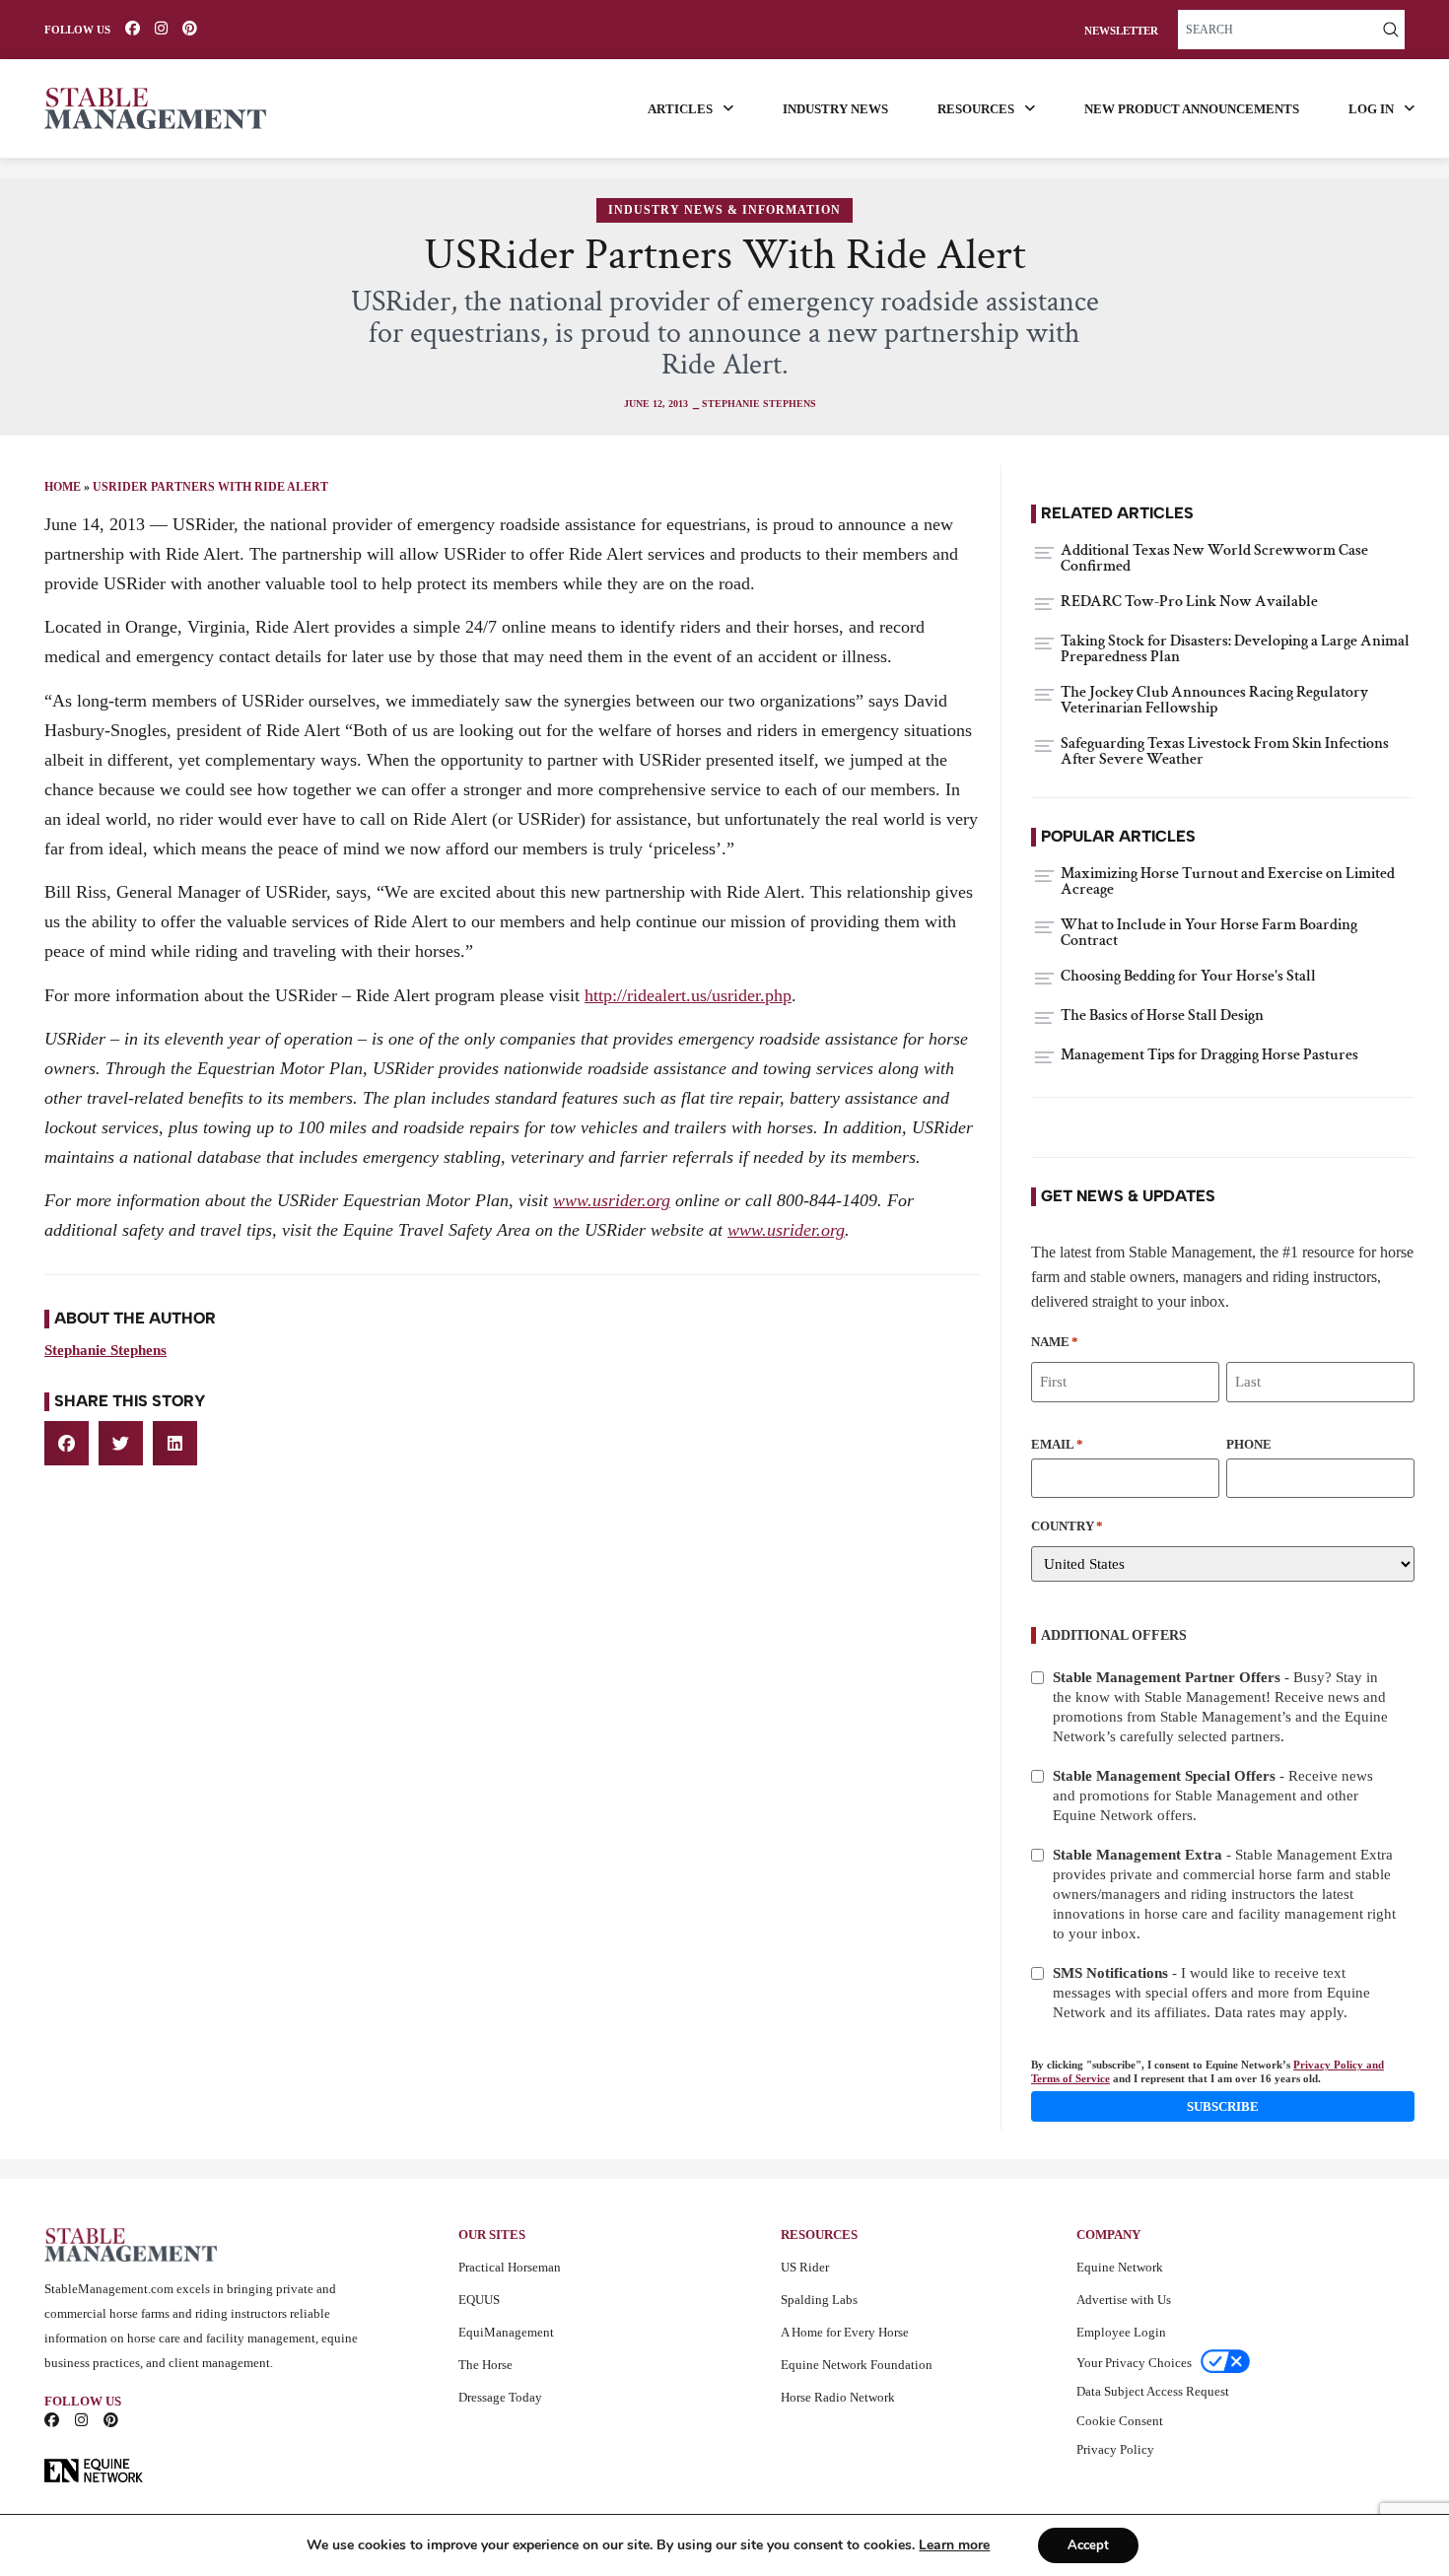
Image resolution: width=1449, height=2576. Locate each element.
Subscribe (1223, 2106)
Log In (1371, 109)
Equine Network (1120, 2267)
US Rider (805, 2267)
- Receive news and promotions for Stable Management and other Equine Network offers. (1213, 1796)
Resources (976, 109)
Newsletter (1121, 31)
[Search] (1391, 30)
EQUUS (479, 2300)
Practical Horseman (510, 2267)
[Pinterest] (190, 28)
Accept (1088, 2545)
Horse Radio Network (838, 2397)
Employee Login (1121, 2332)
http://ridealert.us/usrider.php (688, 995)
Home (63, 487)
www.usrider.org (612, 1200)
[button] (67, 1443)
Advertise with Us (1124, 2300)
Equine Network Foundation (857, 2365)
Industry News (835, 109)
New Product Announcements (1192, 109)
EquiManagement (506, 2332)
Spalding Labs (819, 2300)
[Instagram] (161, 28)
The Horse (485, 2365)
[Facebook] (133, 28)
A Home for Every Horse (845, 2332)
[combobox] (1277, 30)
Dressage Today (500, 2397)
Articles (680, 109)
